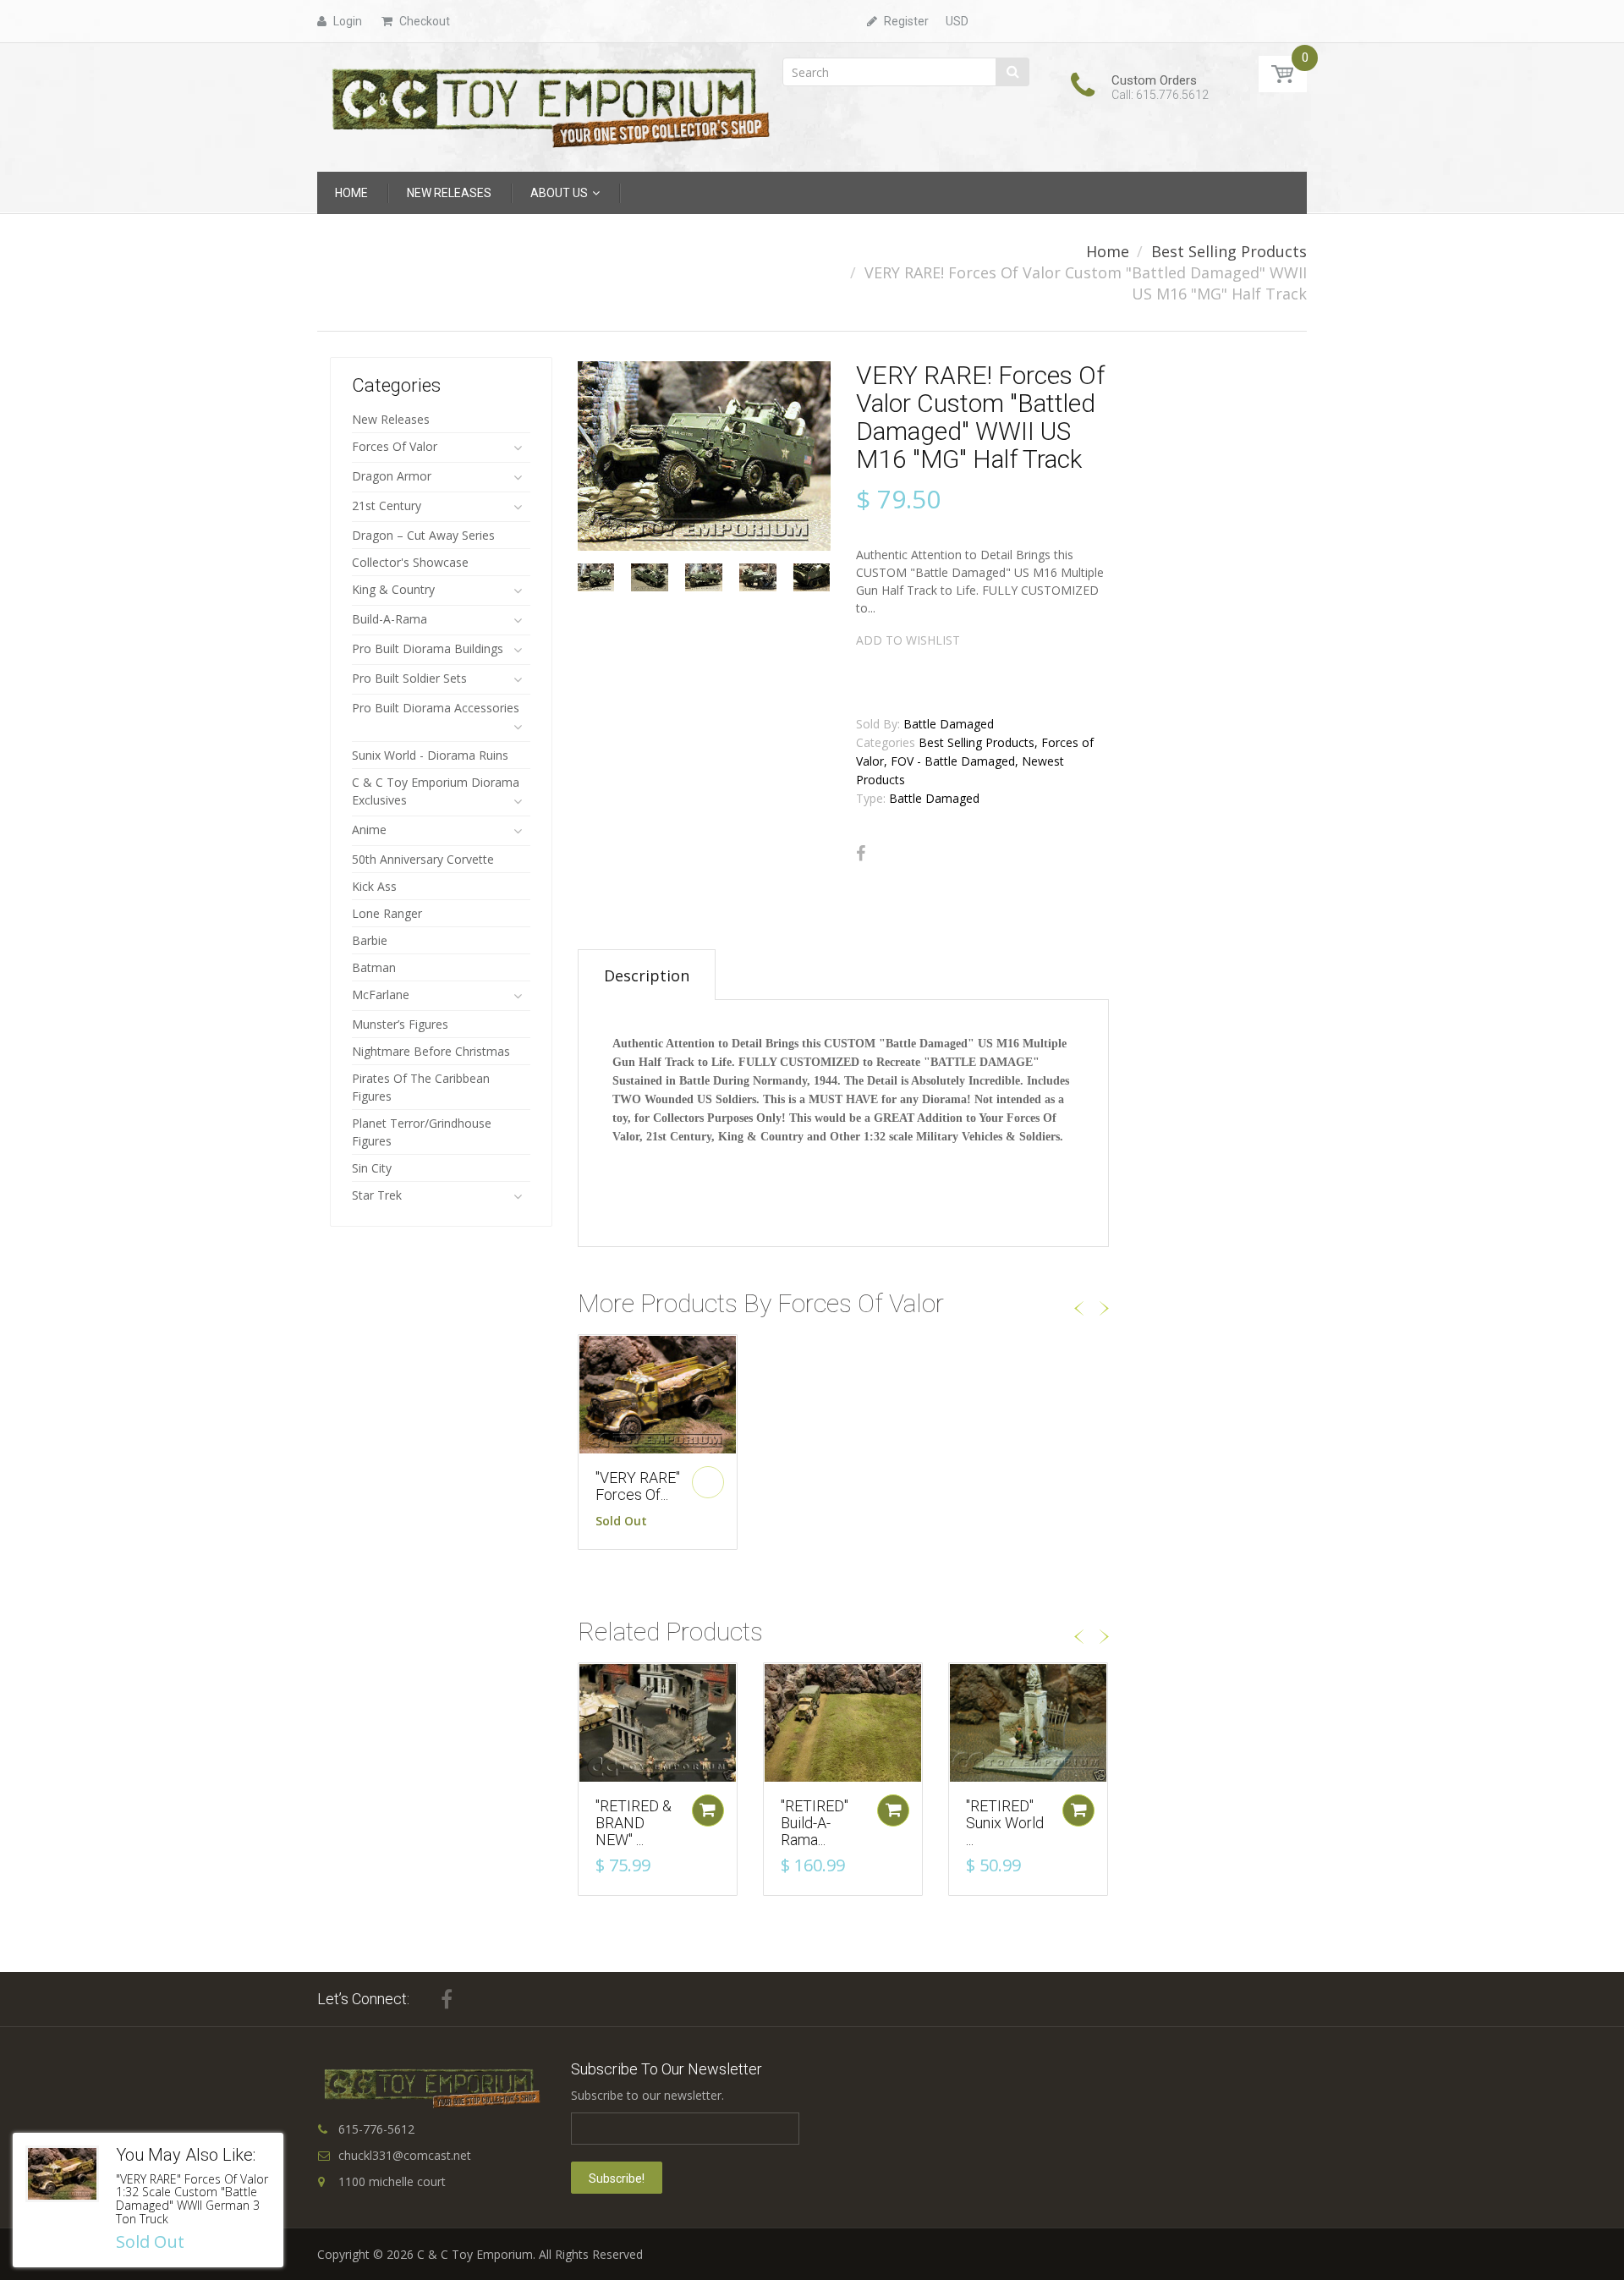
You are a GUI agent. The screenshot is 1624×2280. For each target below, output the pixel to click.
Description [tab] (647, 975)
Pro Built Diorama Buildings (428, 648)
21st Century (387, 505)
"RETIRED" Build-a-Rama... (815, 1823)
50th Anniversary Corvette (423, 859)
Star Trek (377, 1195)
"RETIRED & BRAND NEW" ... (634, 1823)
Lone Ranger (387, 913)
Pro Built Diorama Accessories (436, 708)
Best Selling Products (1229, 251)
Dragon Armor (392, 476)
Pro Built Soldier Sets (409, 678)
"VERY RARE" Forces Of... (638, 1486)
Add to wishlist (908, 640)
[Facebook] (861, 854)
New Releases (391, 419)
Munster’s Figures (400, 1024)
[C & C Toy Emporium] (549, 106)
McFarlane (381, 994)
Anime (369, 830)
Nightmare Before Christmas (431, 1051)
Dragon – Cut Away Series (423, 535)
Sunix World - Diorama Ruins (430, 755)
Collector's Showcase (410, 562)
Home (1108, 251)
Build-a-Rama (390, 619)
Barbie (370, 940)
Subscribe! (617, 2178)
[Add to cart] (708, 1810)
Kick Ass (374, 886)
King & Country (393, 589)
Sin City (372, 1168)
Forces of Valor (395, 446)
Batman (374, 967)
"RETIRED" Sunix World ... (1005, 1823)
